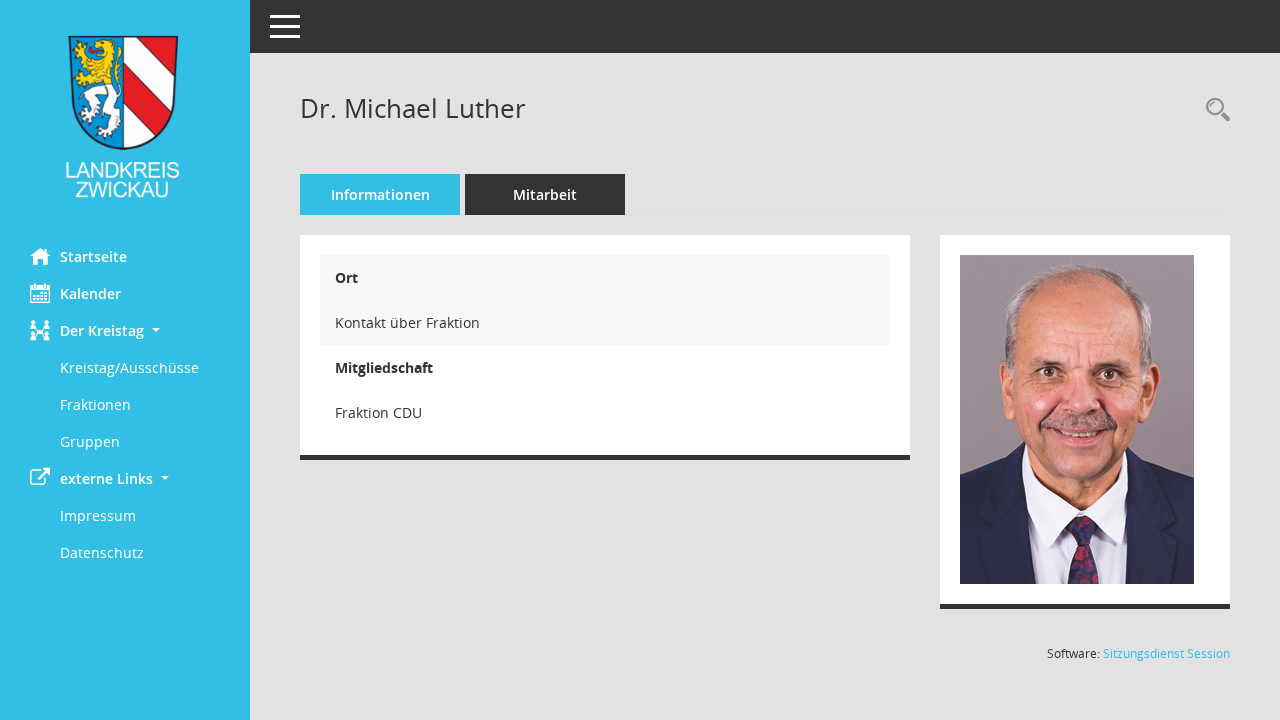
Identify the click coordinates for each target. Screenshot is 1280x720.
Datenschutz (102, 552)
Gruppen (90, 441)
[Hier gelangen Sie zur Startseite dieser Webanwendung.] (125, 116)
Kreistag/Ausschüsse (129, 367)
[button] (125, 330)
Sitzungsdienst (1166, 653)
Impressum (98, 515)
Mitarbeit (545, 194)
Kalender (90, 293)
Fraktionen (95, 404)
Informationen (380, 194)
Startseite (93, 256)
